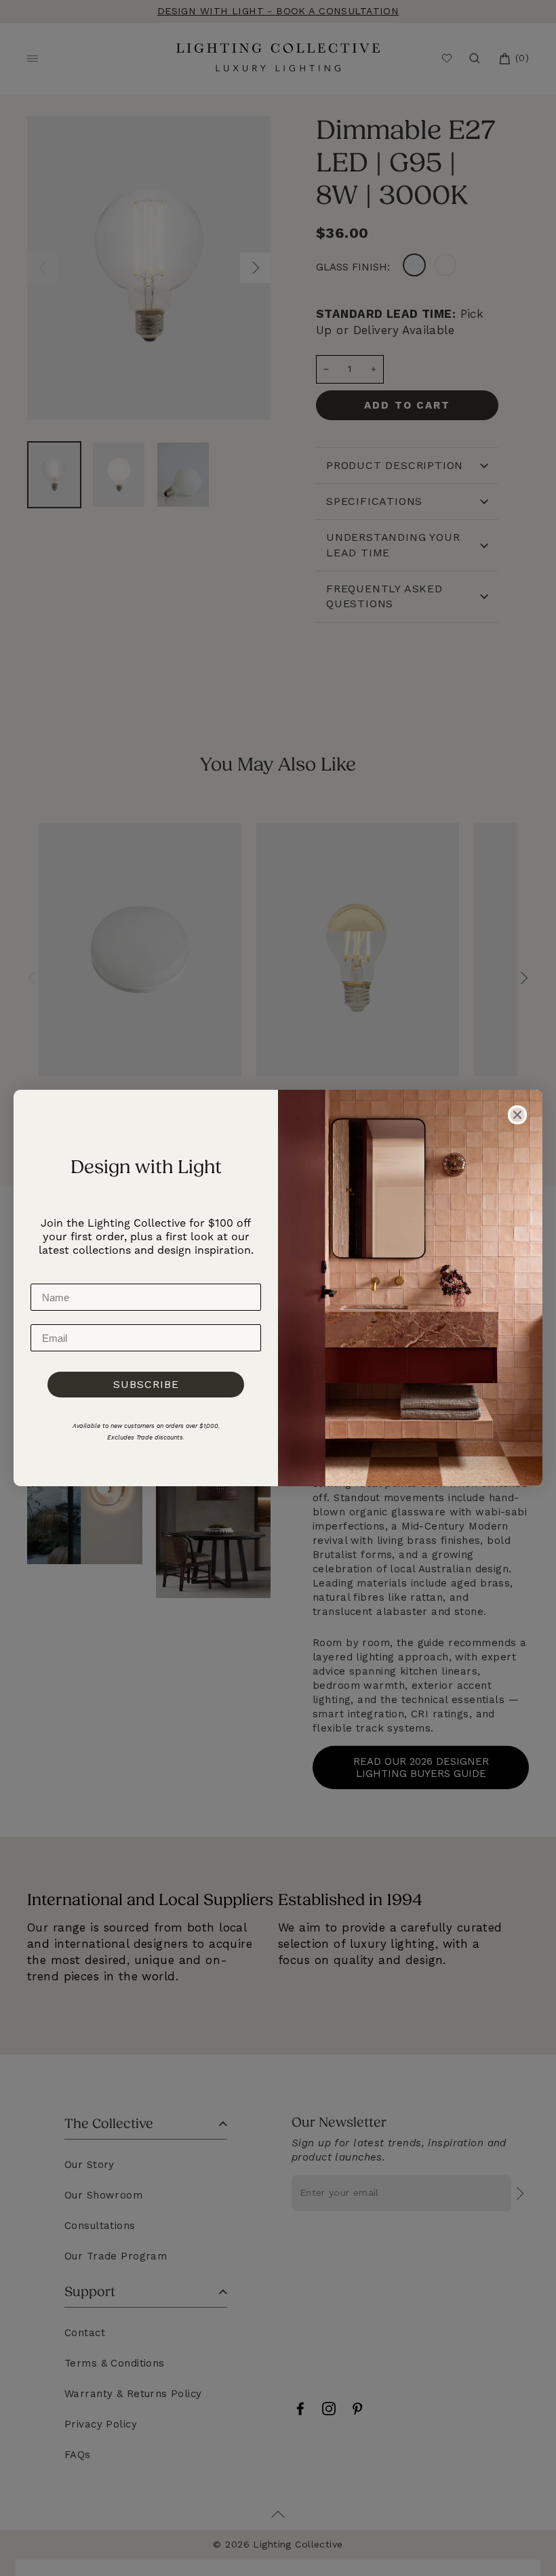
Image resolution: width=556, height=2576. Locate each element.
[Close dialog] (517, 1115)
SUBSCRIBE (146, 1384)
